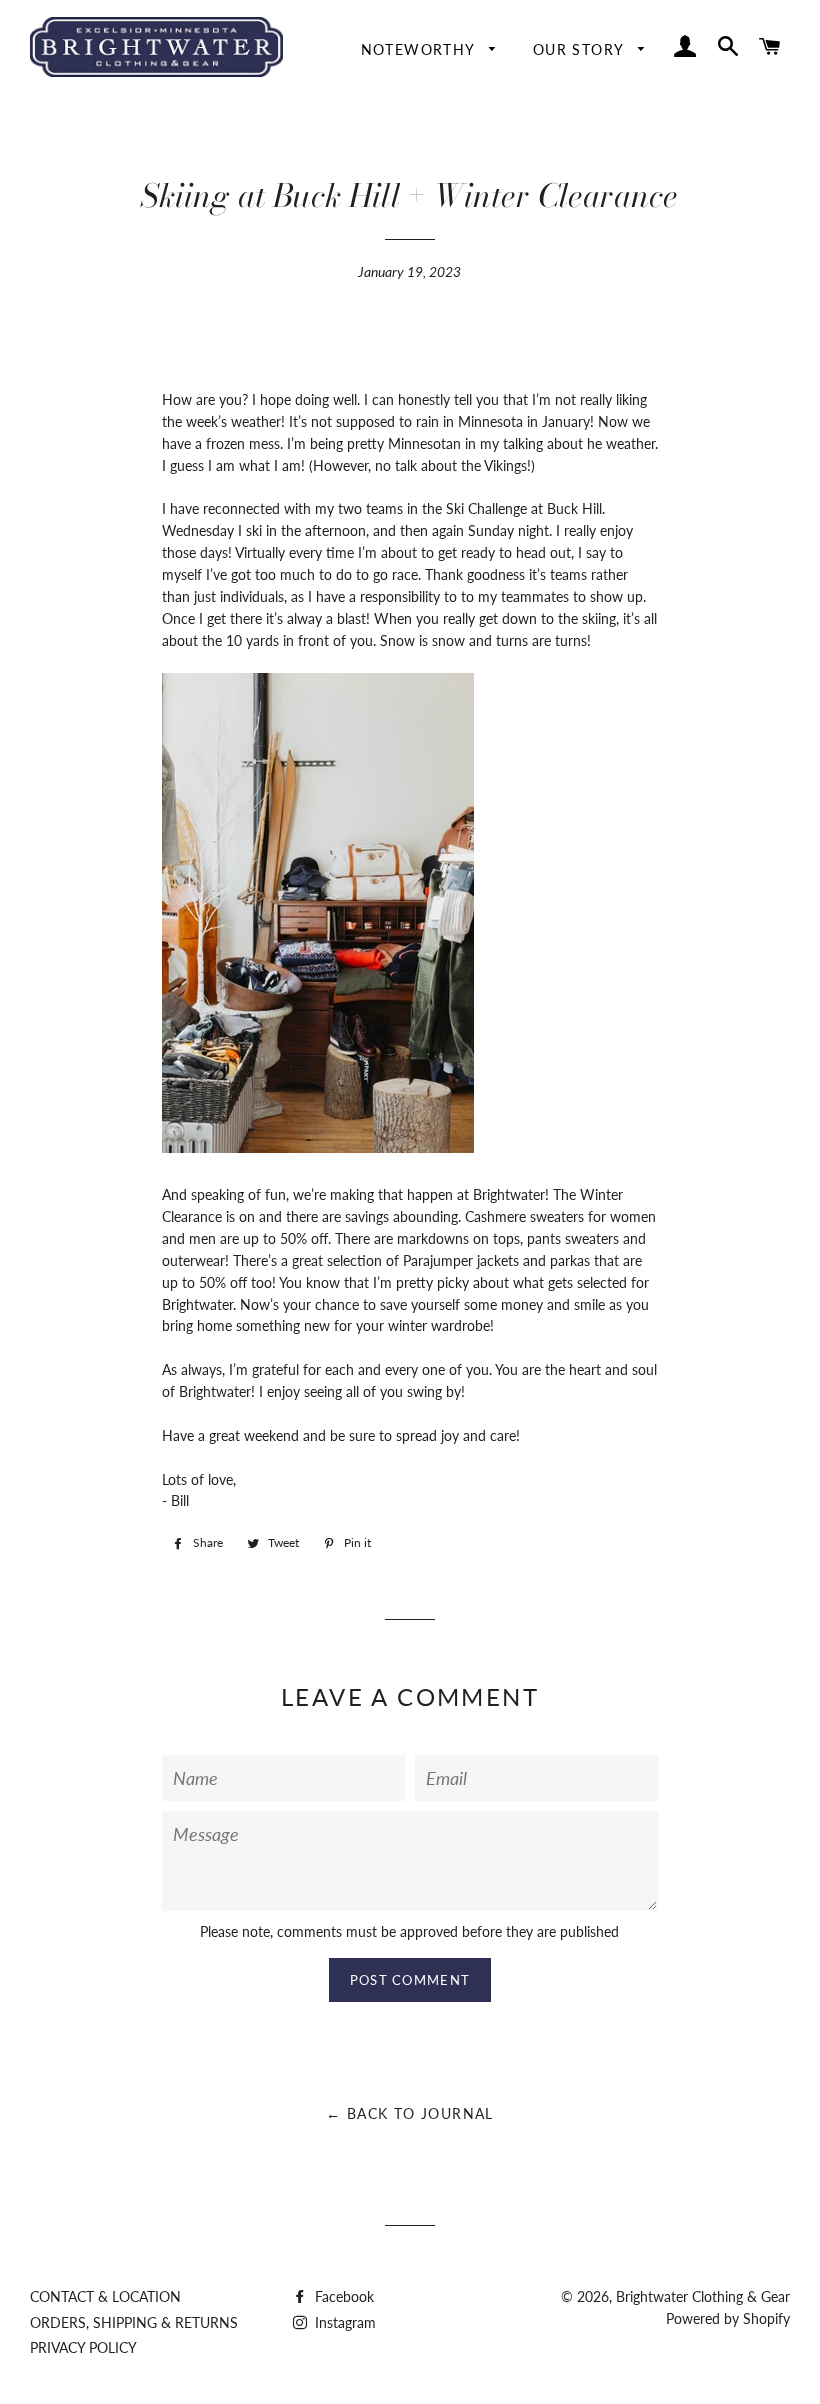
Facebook (342, 2296)
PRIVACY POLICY (83, 2347)
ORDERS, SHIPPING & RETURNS (134, 2322)
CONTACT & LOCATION (105, 2296)
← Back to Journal (410, 2113)
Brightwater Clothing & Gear (703, 2296)
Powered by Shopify (728, 2318)
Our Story (581, 49)
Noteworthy (420, 49)
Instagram (343, 2322)
